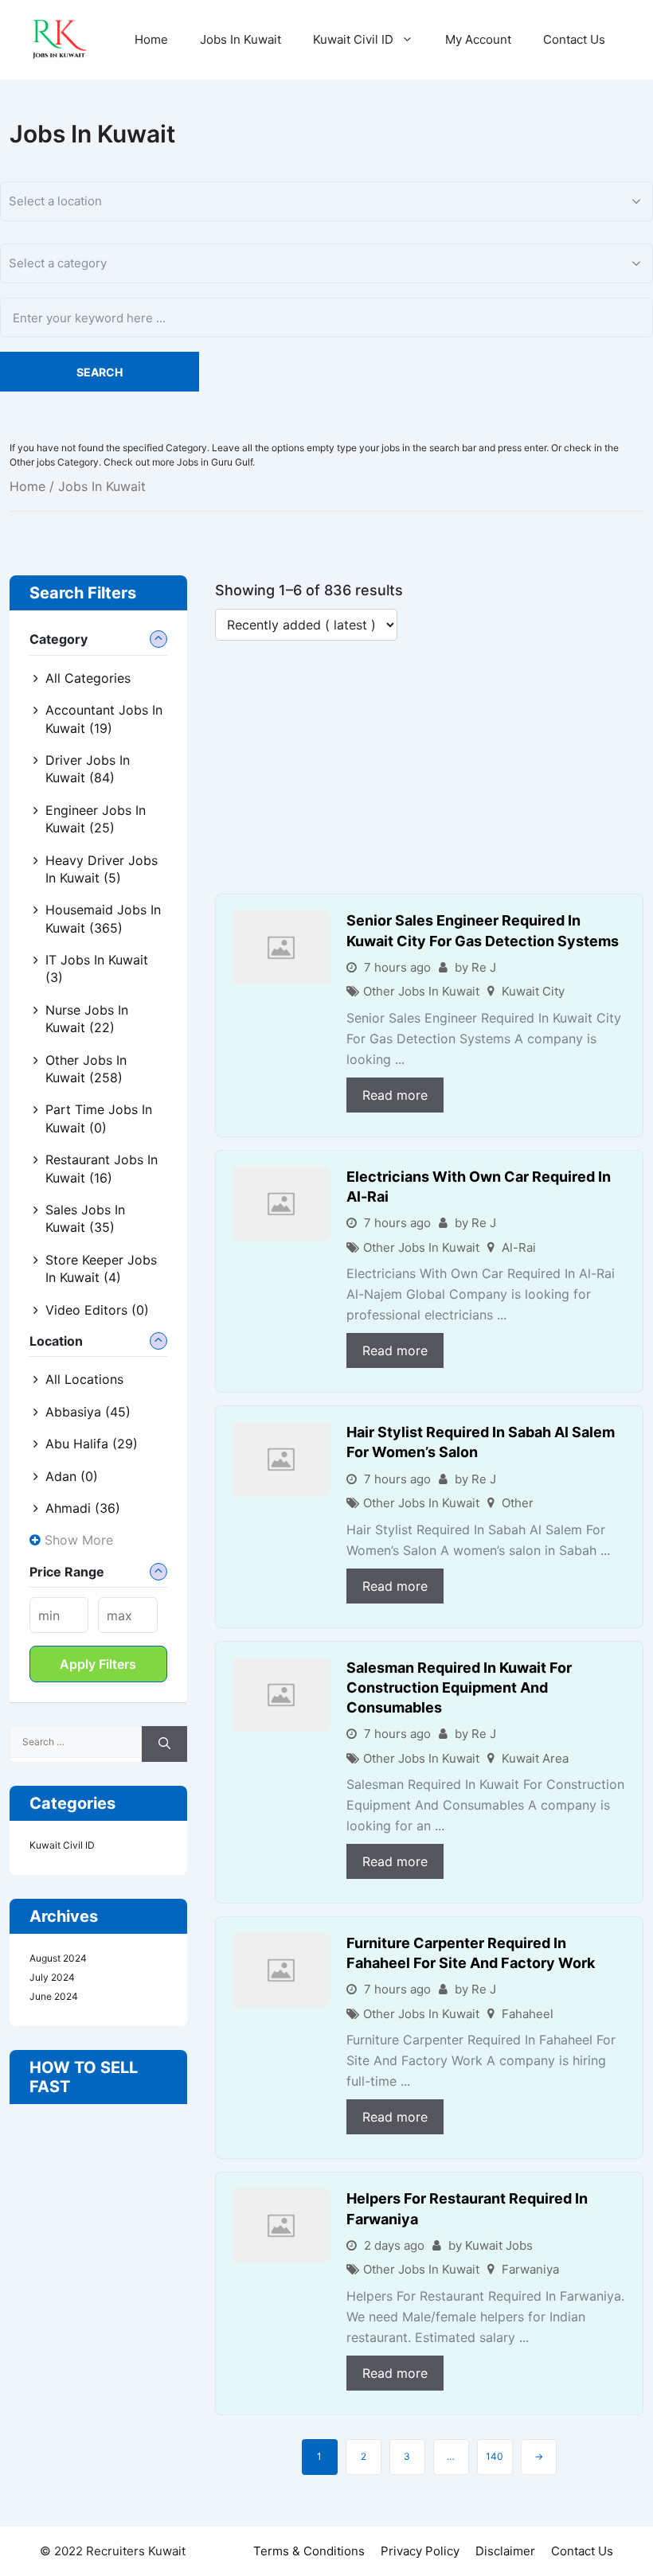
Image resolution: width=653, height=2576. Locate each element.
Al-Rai (519, 1247)
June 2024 (54, 1996)
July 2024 (52, 1977)
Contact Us (574, 39)
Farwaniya (530, 2269)
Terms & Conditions (309, 2551)
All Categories (88, 678)
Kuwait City (533, 991)
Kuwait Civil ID (353, 39)
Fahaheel (528, 2014)
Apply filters (98, 1664)
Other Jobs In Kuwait (421, 991)
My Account (478, 39)
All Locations (84, 1379)
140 (495, 2456)
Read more (395, 1095)
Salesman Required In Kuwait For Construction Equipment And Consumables (459, 1687)
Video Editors (97, 1310)
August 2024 (58, 1958)
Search (100, 372)
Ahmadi (83, 1508)
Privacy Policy (420, 2551)
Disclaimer (505, 2551)
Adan (72, 1476)
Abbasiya (88, 1412)
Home (151, 39)
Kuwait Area (535, 1758)
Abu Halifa (92, 1444)
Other (518, 1503)
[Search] (164, 1744)
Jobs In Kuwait (240, 39)
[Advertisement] (429, 776)
